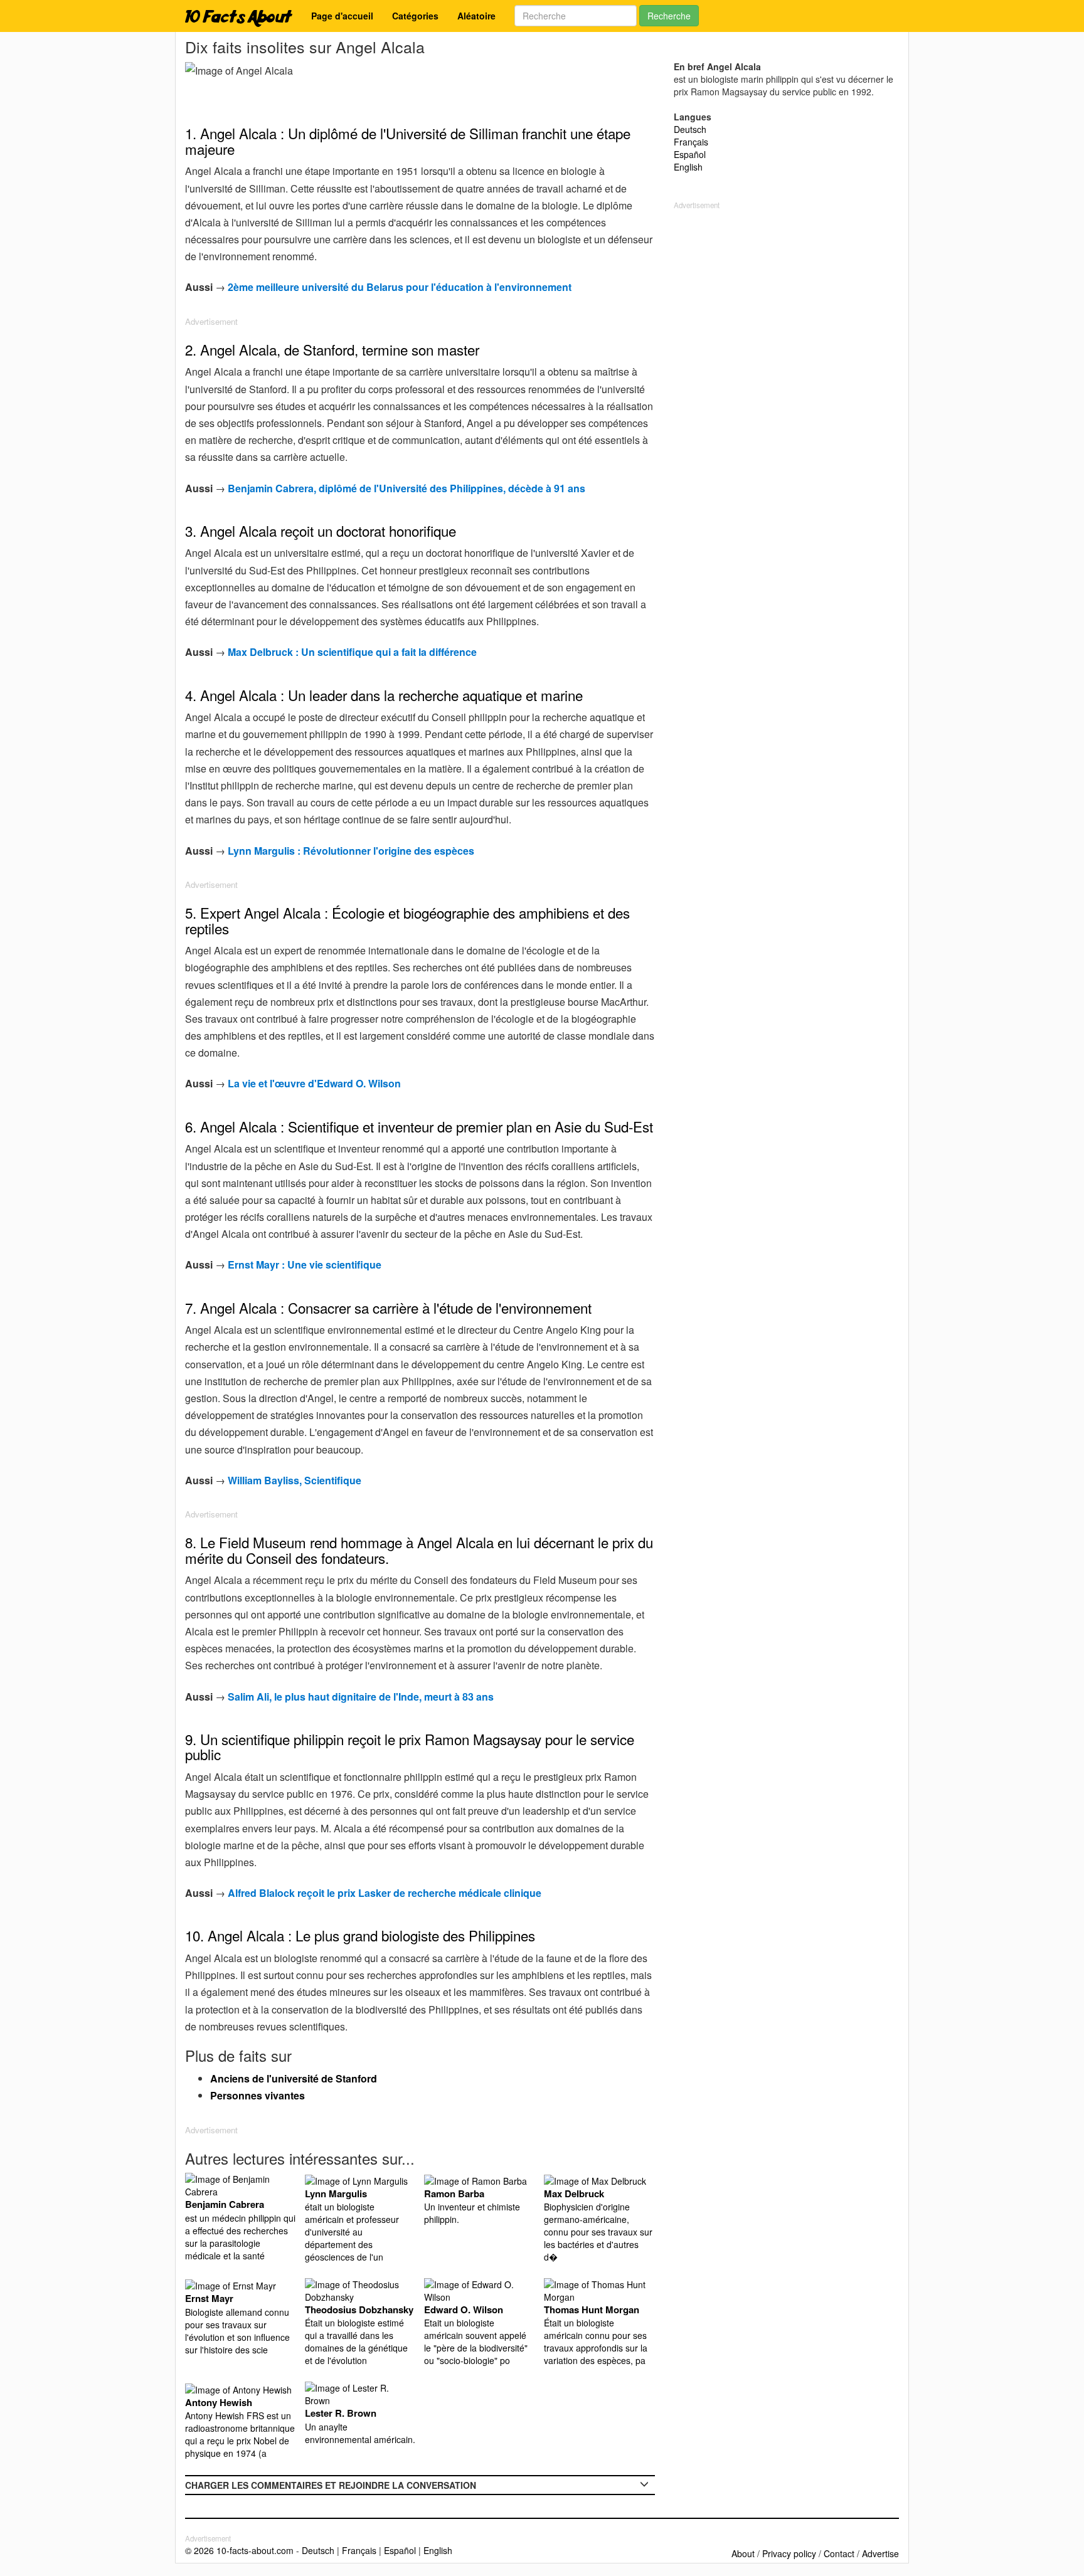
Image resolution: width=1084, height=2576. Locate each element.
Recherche (669, 16)
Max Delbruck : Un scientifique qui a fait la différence (352, 652)
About (743, 2553)
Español (690, 154)
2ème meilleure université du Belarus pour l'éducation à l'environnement (400, 287)
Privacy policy (789, 2553)
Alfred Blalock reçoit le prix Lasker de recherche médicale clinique (385, 1893)
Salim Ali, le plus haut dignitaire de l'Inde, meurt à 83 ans (361, 1697)
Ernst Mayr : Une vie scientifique (305, 1264)
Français (691, 142)
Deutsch (690, 129)
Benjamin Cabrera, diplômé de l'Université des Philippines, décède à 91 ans (406, 488)
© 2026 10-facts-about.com (239, 2550)
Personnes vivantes (258, 2095)
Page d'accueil (342, 16)
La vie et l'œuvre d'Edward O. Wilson (314, 1083)
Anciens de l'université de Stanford (294, 2078)
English (688, 167)
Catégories (415, 16)
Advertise (880, 2553)
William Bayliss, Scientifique (295, 1480)
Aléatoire (476, 16)
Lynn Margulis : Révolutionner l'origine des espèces (351, 851)
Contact (839, 2553)
